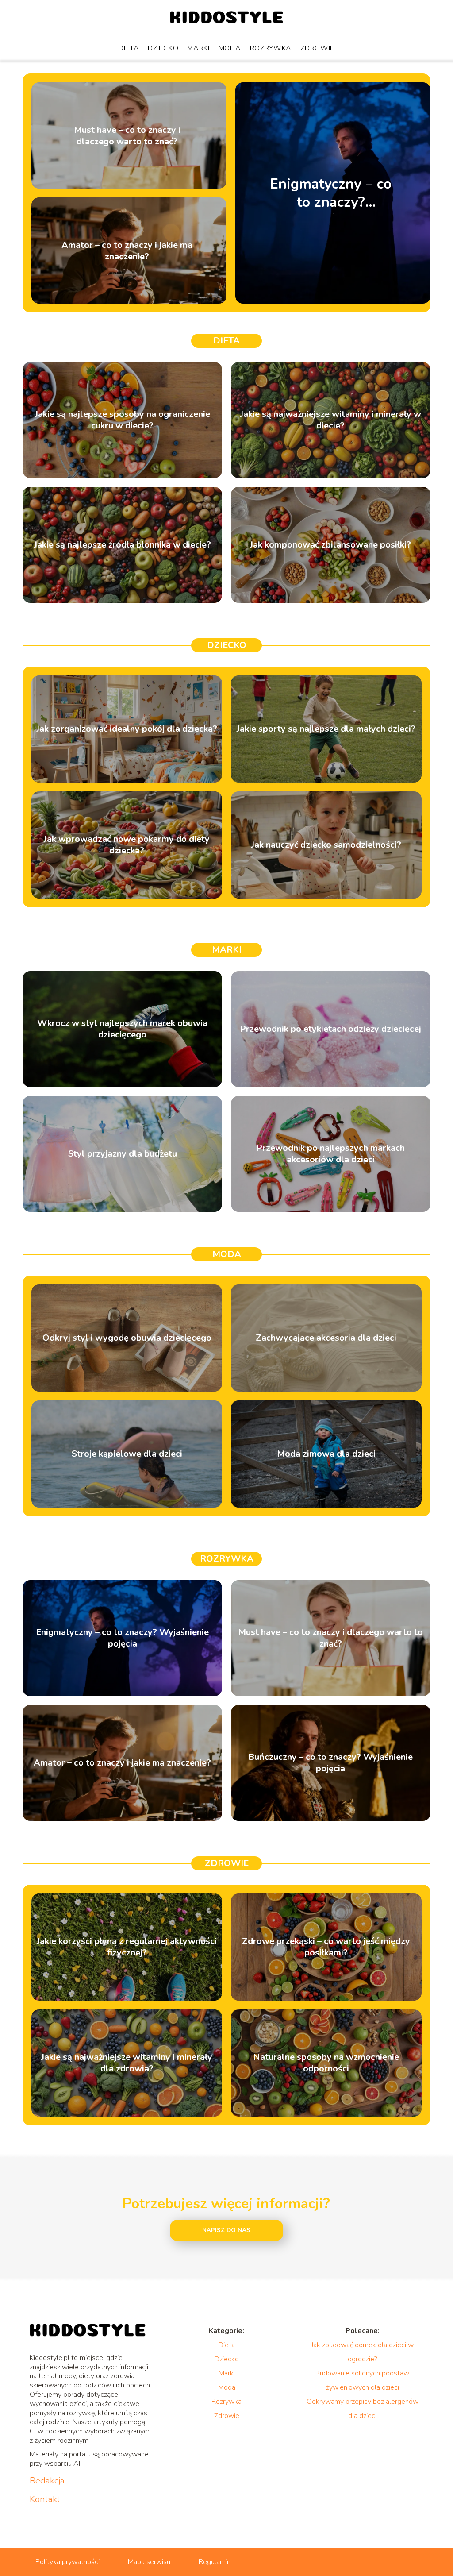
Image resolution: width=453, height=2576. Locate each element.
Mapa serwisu (149, 2562)
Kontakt (45, 2499)
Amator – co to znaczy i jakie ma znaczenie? (127, 251)
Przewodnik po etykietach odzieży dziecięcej (330, 1029)
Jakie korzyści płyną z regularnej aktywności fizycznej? (127, 1947)
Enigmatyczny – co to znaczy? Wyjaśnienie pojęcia (331, 193)
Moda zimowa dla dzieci (326, 1454)
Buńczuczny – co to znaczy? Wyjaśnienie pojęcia (330, 1763)
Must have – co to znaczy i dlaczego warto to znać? (127, 135)
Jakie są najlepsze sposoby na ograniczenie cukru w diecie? (123, 420)
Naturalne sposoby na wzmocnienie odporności (326, 2063)
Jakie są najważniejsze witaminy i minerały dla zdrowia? (127, 2063)
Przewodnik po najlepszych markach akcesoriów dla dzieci (330, 1154)
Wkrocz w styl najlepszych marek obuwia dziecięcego (122, 1029)
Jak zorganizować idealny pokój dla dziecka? (127, 729)
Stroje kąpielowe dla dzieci (127, 1454)
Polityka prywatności (67, 2562)
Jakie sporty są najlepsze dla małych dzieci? (326, 729)
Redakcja (47, 2481)
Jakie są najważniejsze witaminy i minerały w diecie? (331, 420)
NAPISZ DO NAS (226, 2230)
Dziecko (163, 48)
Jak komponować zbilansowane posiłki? (330, 545)
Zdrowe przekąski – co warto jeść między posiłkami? (326, 1947)
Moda (230, 48)
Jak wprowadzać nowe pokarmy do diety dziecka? (127, 845)
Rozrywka (271, 48)
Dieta (129, 48)
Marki (198, 48)
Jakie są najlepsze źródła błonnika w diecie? (123, 545)
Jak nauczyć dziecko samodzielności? (326, 845)
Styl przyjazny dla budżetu (123, 1154)
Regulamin (215, 2562)
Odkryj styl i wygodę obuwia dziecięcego (127, 1338)
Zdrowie (317, 48)
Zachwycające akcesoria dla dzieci (326, 1338)
